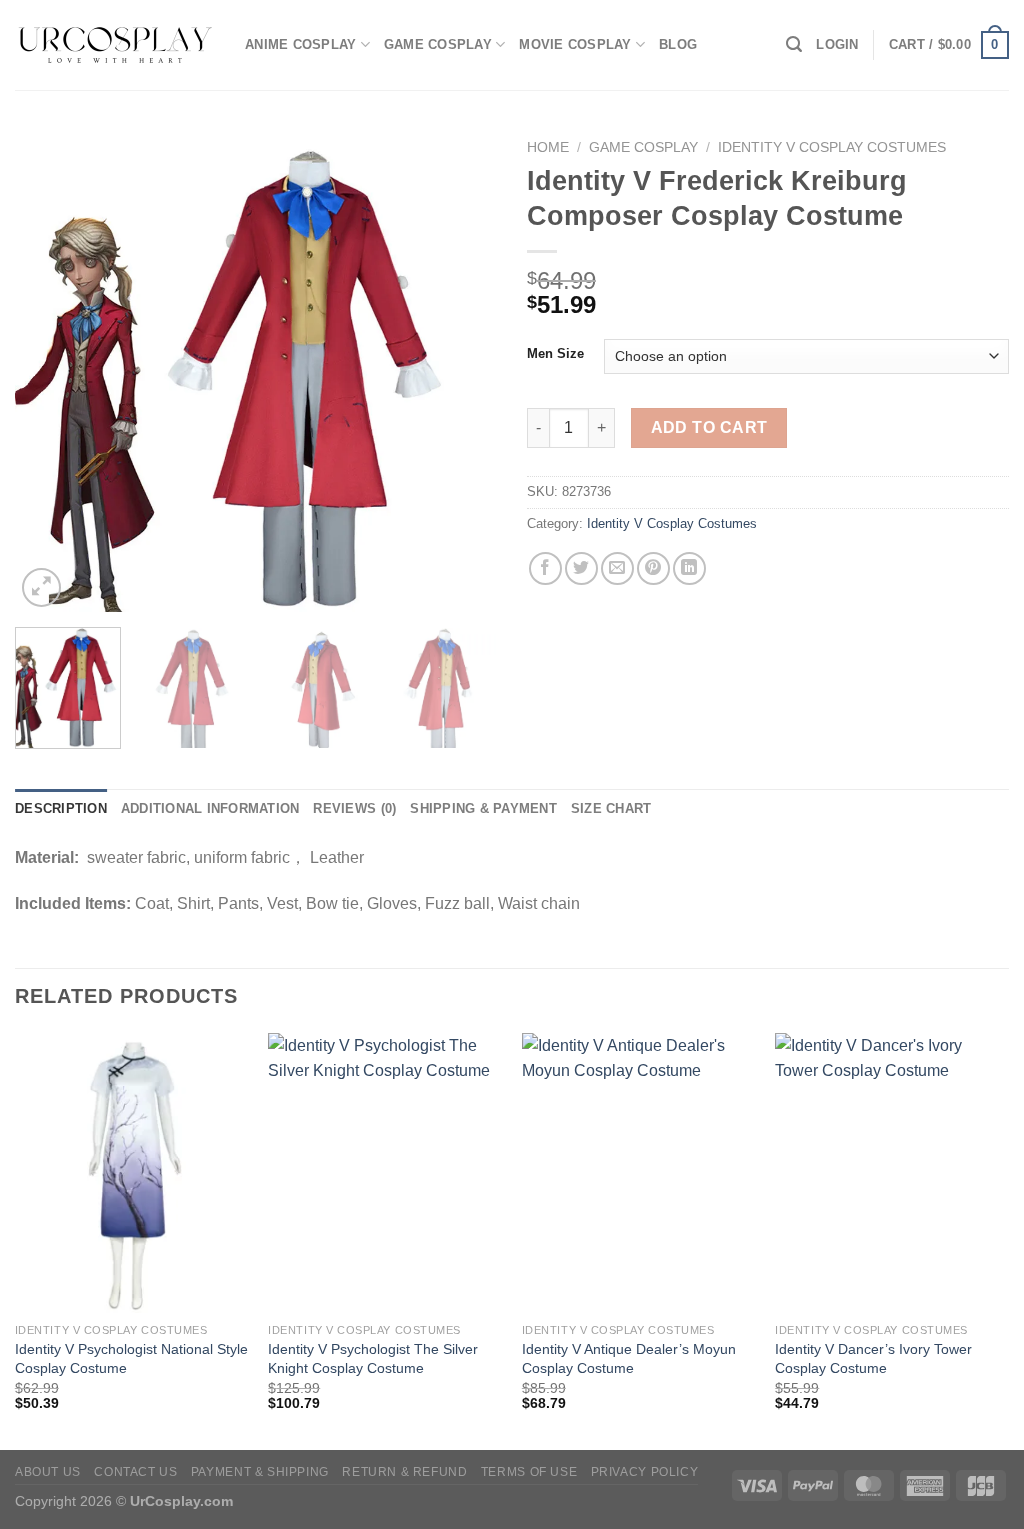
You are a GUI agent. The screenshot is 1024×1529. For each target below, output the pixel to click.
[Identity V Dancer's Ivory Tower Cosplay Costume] (892, 1173)
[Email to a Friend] (617, 568)
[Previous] (50, 371)
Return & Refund (404, 1472)
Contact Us (135, 1472)
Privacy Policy (645, 1472)
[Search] (794, 44)
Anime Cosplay (300, 44)
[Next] (462, 371)
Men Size (555, 354)
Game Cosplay (438, 44)
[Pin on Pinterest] (653, 568)
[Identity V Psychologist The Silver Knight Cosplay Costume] (385, 1173)
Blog (678, 44)
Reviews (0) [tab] (354, 808)
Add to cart (709, 427)
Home (548, 147)
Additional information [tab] (210, 808)
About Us (48, 1472)
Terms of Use (529, 1472)
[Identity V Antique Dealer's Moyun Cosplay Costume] (639, 1173)
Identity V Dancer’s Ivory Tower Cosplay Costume (873, 1358)
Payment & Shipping (260, 1472)
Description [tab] (61, 808)
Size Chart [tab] (611, 808)
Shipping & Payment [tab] (483, 808)
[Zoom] (41, 587)
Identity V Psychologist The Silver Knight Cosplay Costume (373, 1358)
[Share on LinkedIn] (689, 568)
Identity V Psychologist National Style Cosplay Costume (131, 1358)
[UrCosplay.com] (115, 45)
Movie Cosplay (575, 44)
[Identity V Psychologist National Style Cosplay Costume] (132, 1173)
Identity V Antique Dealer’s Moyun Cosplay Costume (629, 1358)
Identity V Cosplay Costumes (832, 147)
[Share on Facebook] (545, 568)
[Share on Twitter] (581, 568)
